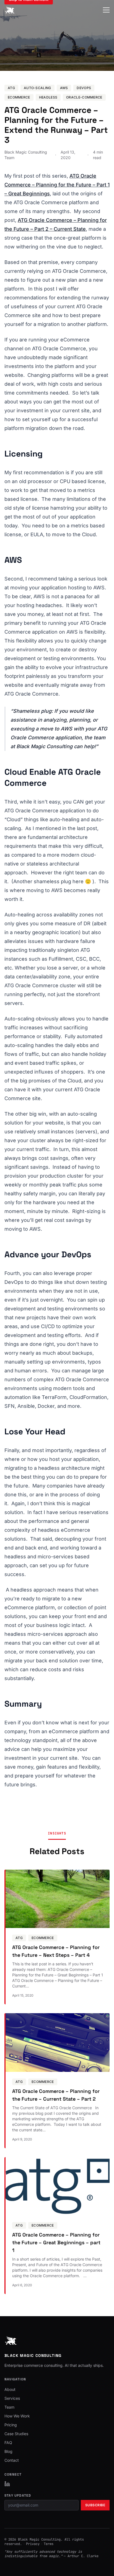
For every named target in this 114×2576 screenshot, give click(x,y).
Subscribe (95, 2505)
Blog (8, 2451)
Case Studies (16, 2434)
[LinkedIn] (7, 2484)
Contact (12, 2460)
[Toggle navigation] (106, 10)
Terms (49, 2544)
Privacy (33, 2544)
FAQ (8, 2442)
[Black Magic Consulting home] (10, 10)
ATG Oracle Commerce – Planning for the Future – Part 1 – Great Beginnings (57, 185)
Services (12, 2398)
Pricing (11, 2425)
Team (9, 2407)
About (10, 2389)
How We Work (17, 2416)
